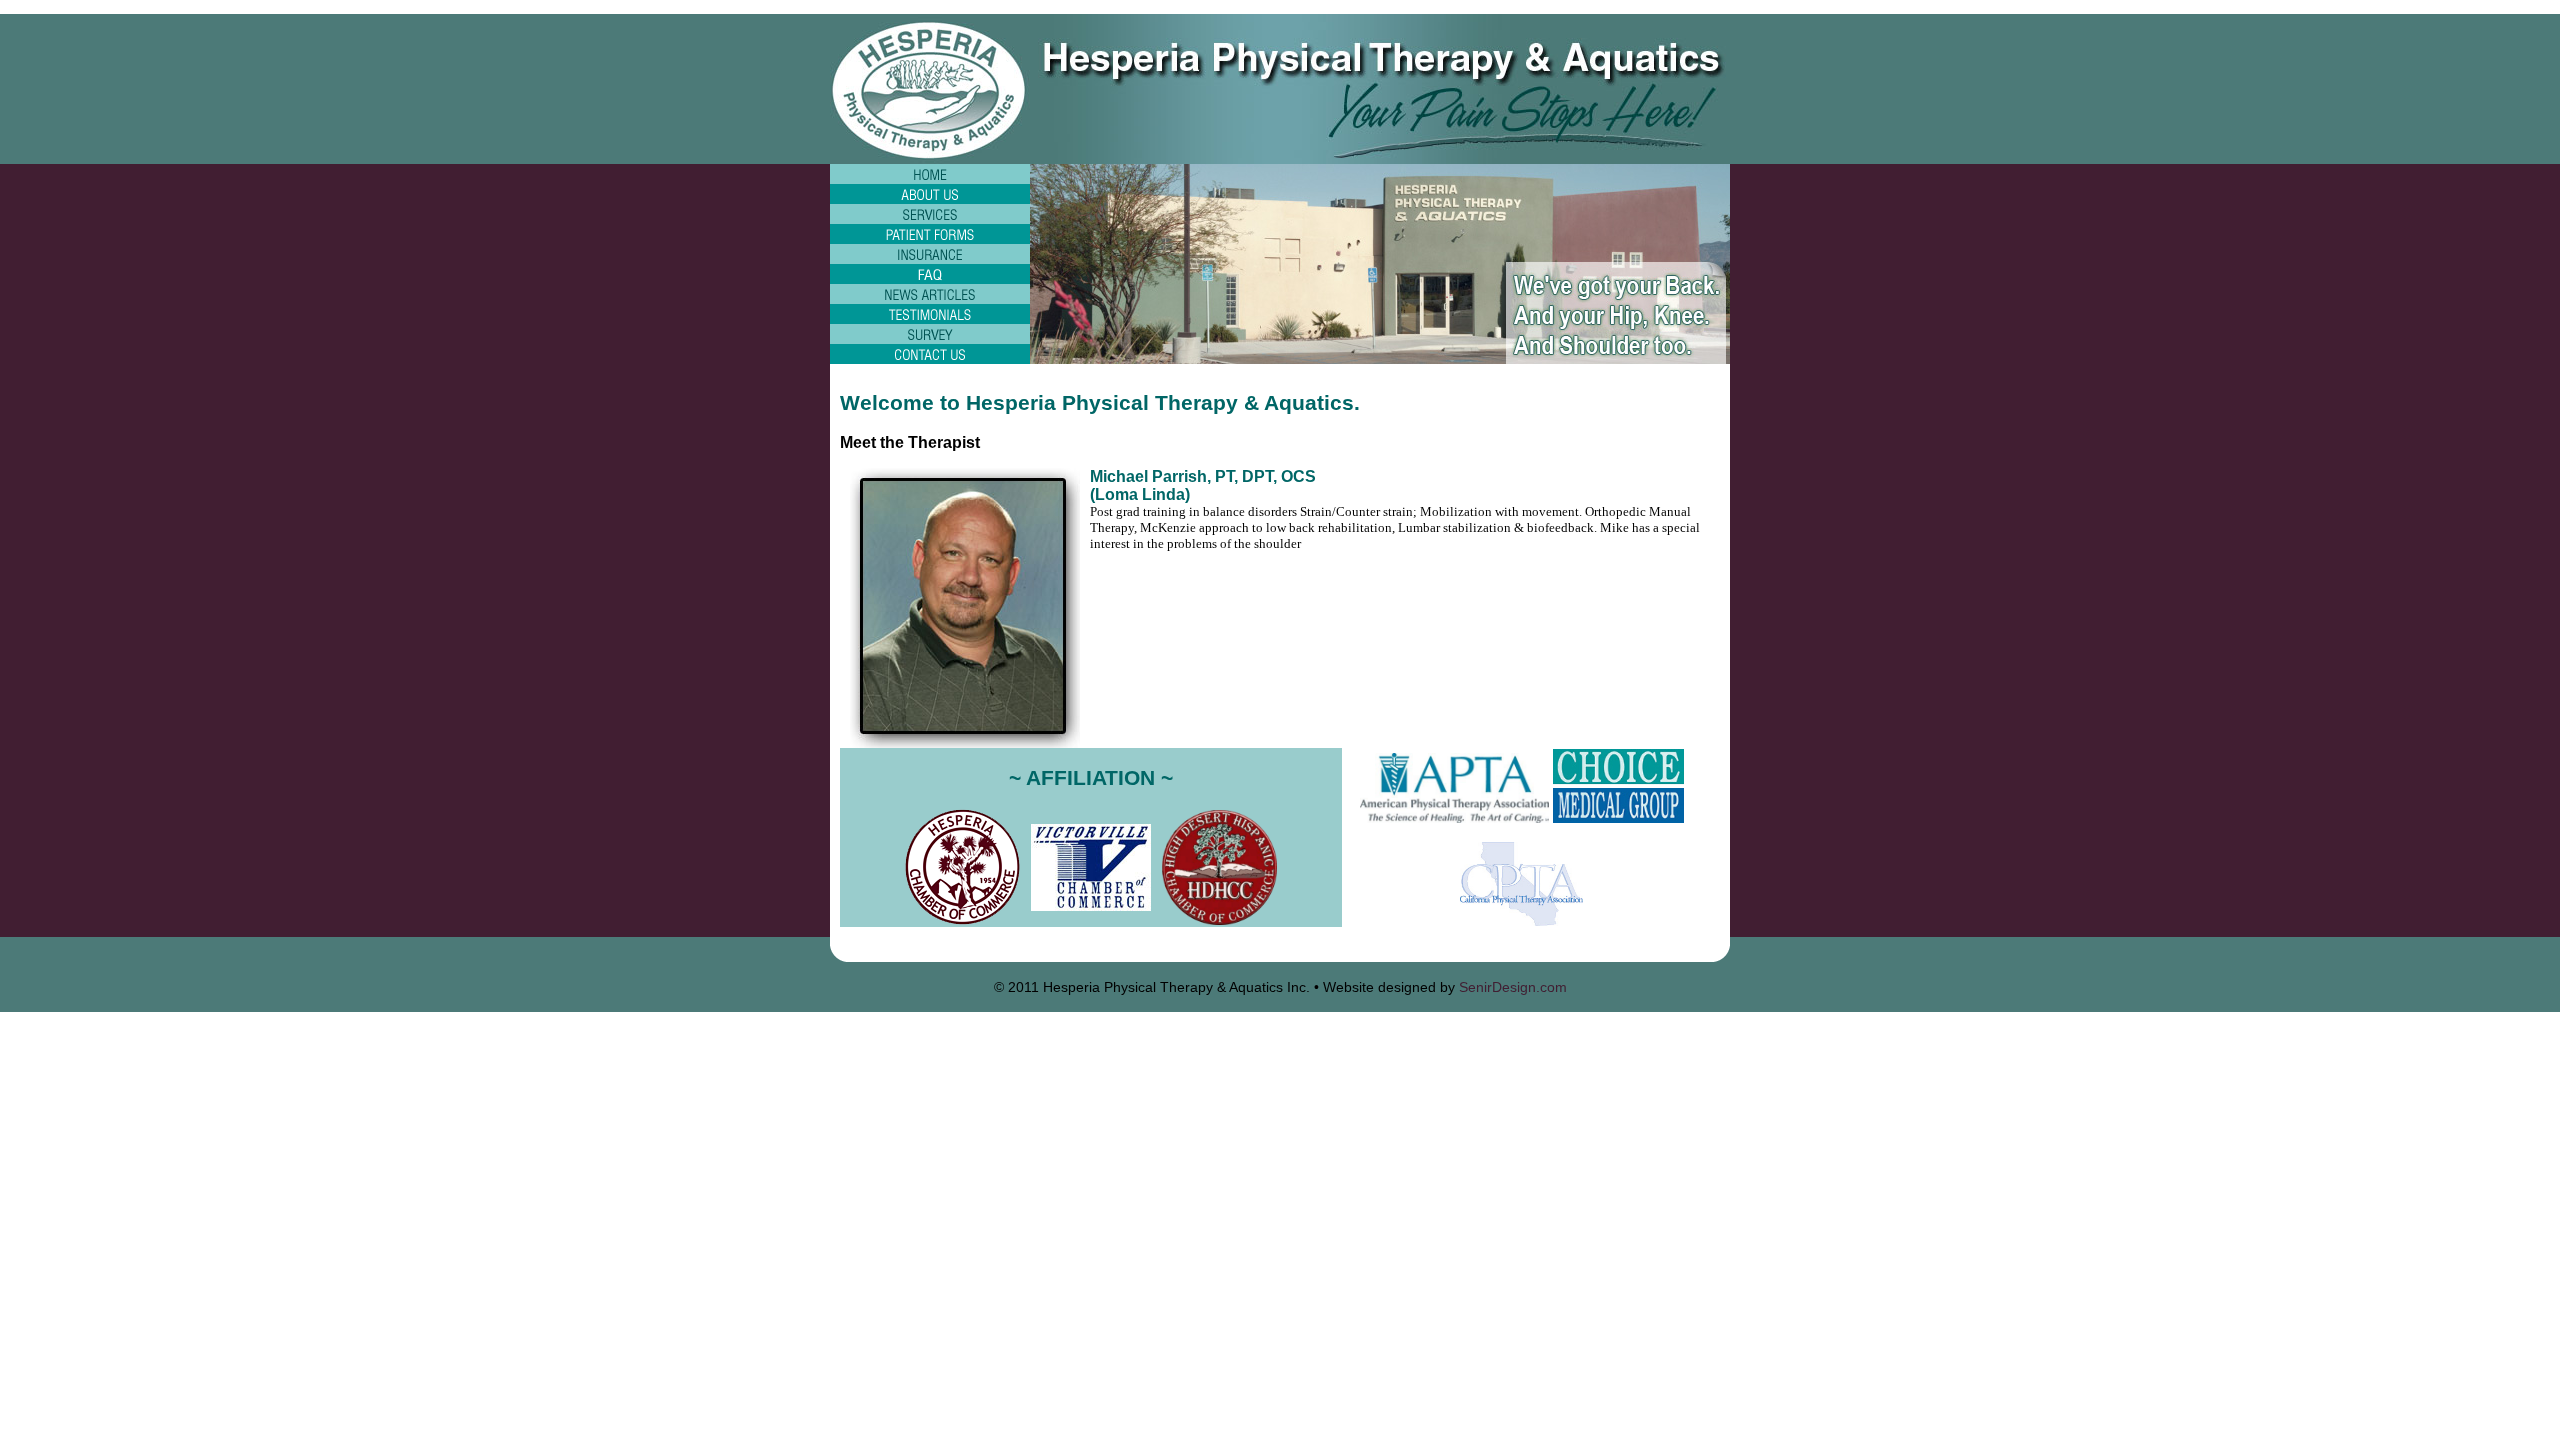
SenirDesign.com (1513, 987)
